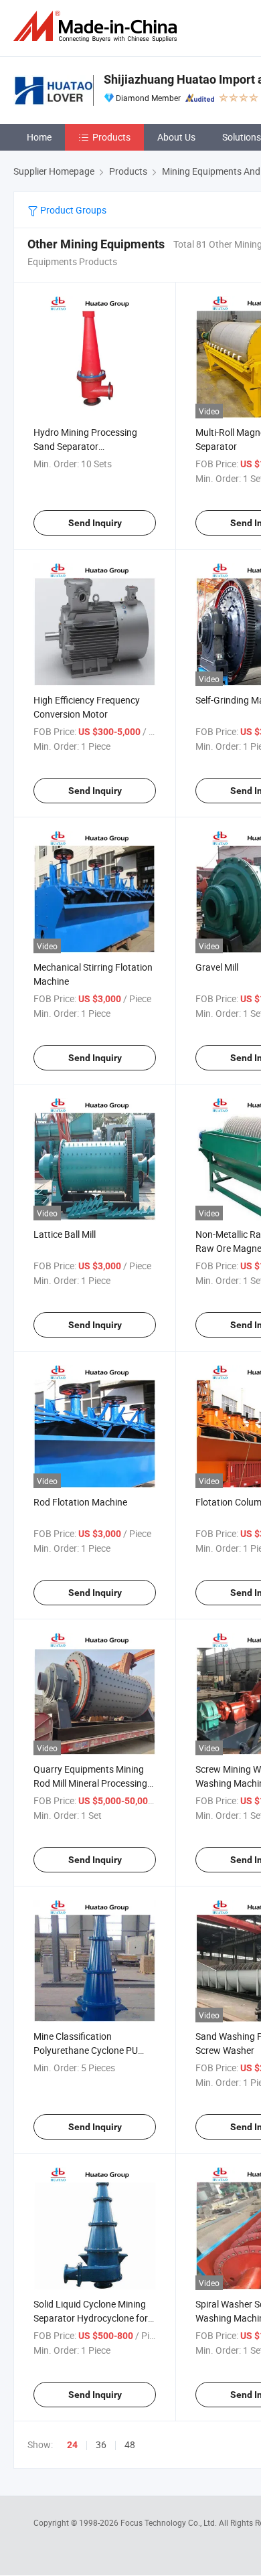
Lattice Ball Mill (65, 1234)
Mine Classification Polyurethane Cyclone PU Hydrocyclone (86, 2050)
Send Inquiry (95, 523)
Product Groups (72, 210)
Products (111, 137)
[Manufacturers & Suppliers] (98, 26)
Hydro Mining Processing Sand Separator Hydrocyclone (85, 446)
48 (130, 2444)
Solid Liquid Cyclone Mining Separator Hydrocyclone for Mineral (91, 2318)
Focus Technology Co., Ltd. (170, 2522)
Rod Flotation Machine (80, 1502)
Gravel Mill (217, 967)
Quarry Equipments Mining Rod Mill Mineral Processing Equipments (90, 1783)
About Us (176, 137)
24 (72, 2445)
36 (101, 2444)
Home (39, 137)
